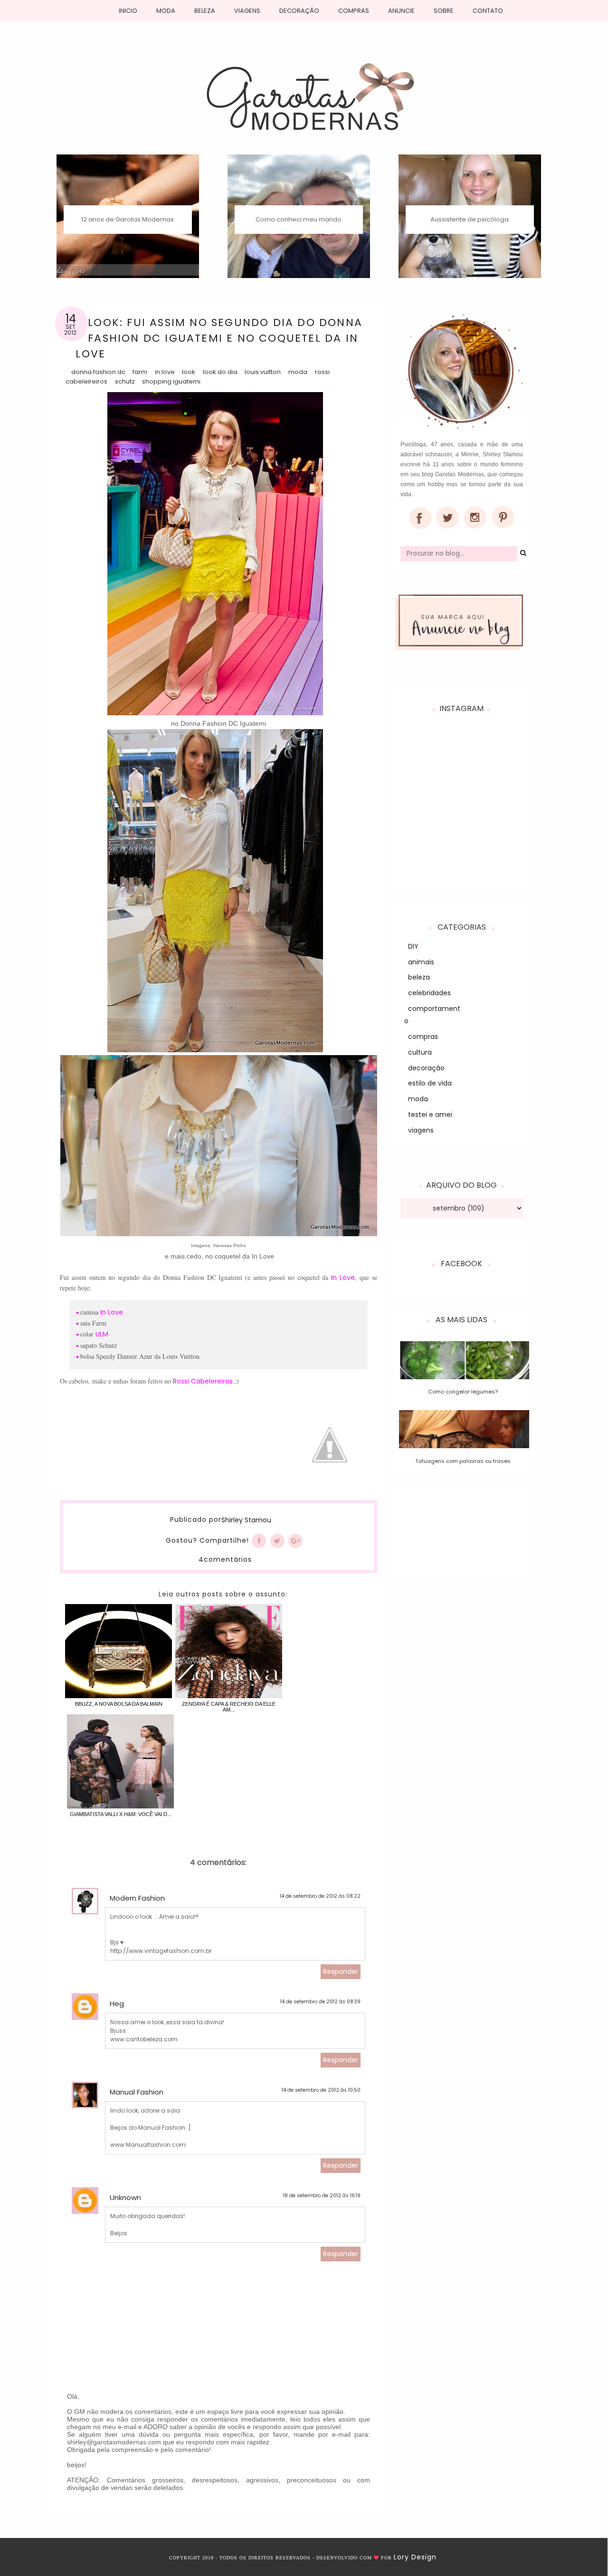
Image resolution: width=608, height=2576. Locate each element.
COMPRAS (354, 11)
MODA (166, 11)
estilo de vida (430, 1083)
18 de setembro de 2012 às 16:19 (322, 2196)
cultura (420, 1052)
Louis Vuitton (263, 372)
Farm (140, 372)
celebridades (429, 993)
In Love (165, 372)
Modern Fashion (137, 1898)
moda (298, 372)
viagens (421, 1130)
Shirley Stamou (246, 1520)
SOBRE (444, 11)
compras (423, 1037)
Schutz (125, 381)
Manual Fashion (137, 2092)
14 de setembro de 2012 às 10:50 (321, 2090)
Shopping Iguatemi (171, 381)
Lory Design (415, 2557)
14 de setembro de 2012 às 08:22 (320, 1896)
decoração (426, 1068)
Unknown (125, 2197)
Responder (341, 1971)
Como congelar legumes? (463, 1392)
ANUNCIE (401, 11)
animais (421, 962)
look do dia (220, 372)
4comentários (225, 1559)
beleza (419, 977)
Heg (117, 2004)
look (189, 372)
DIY (413, 946)
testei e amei (430, 1115)
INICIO (128, 11)
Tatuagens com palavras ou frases (463, 1461)
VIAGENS (247, 11)
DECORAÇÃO (299, 11)
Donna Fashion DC (98, 372)
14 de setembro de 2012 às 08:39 (320, 2002)
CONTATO (488, 11)
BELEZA (205, 11)
